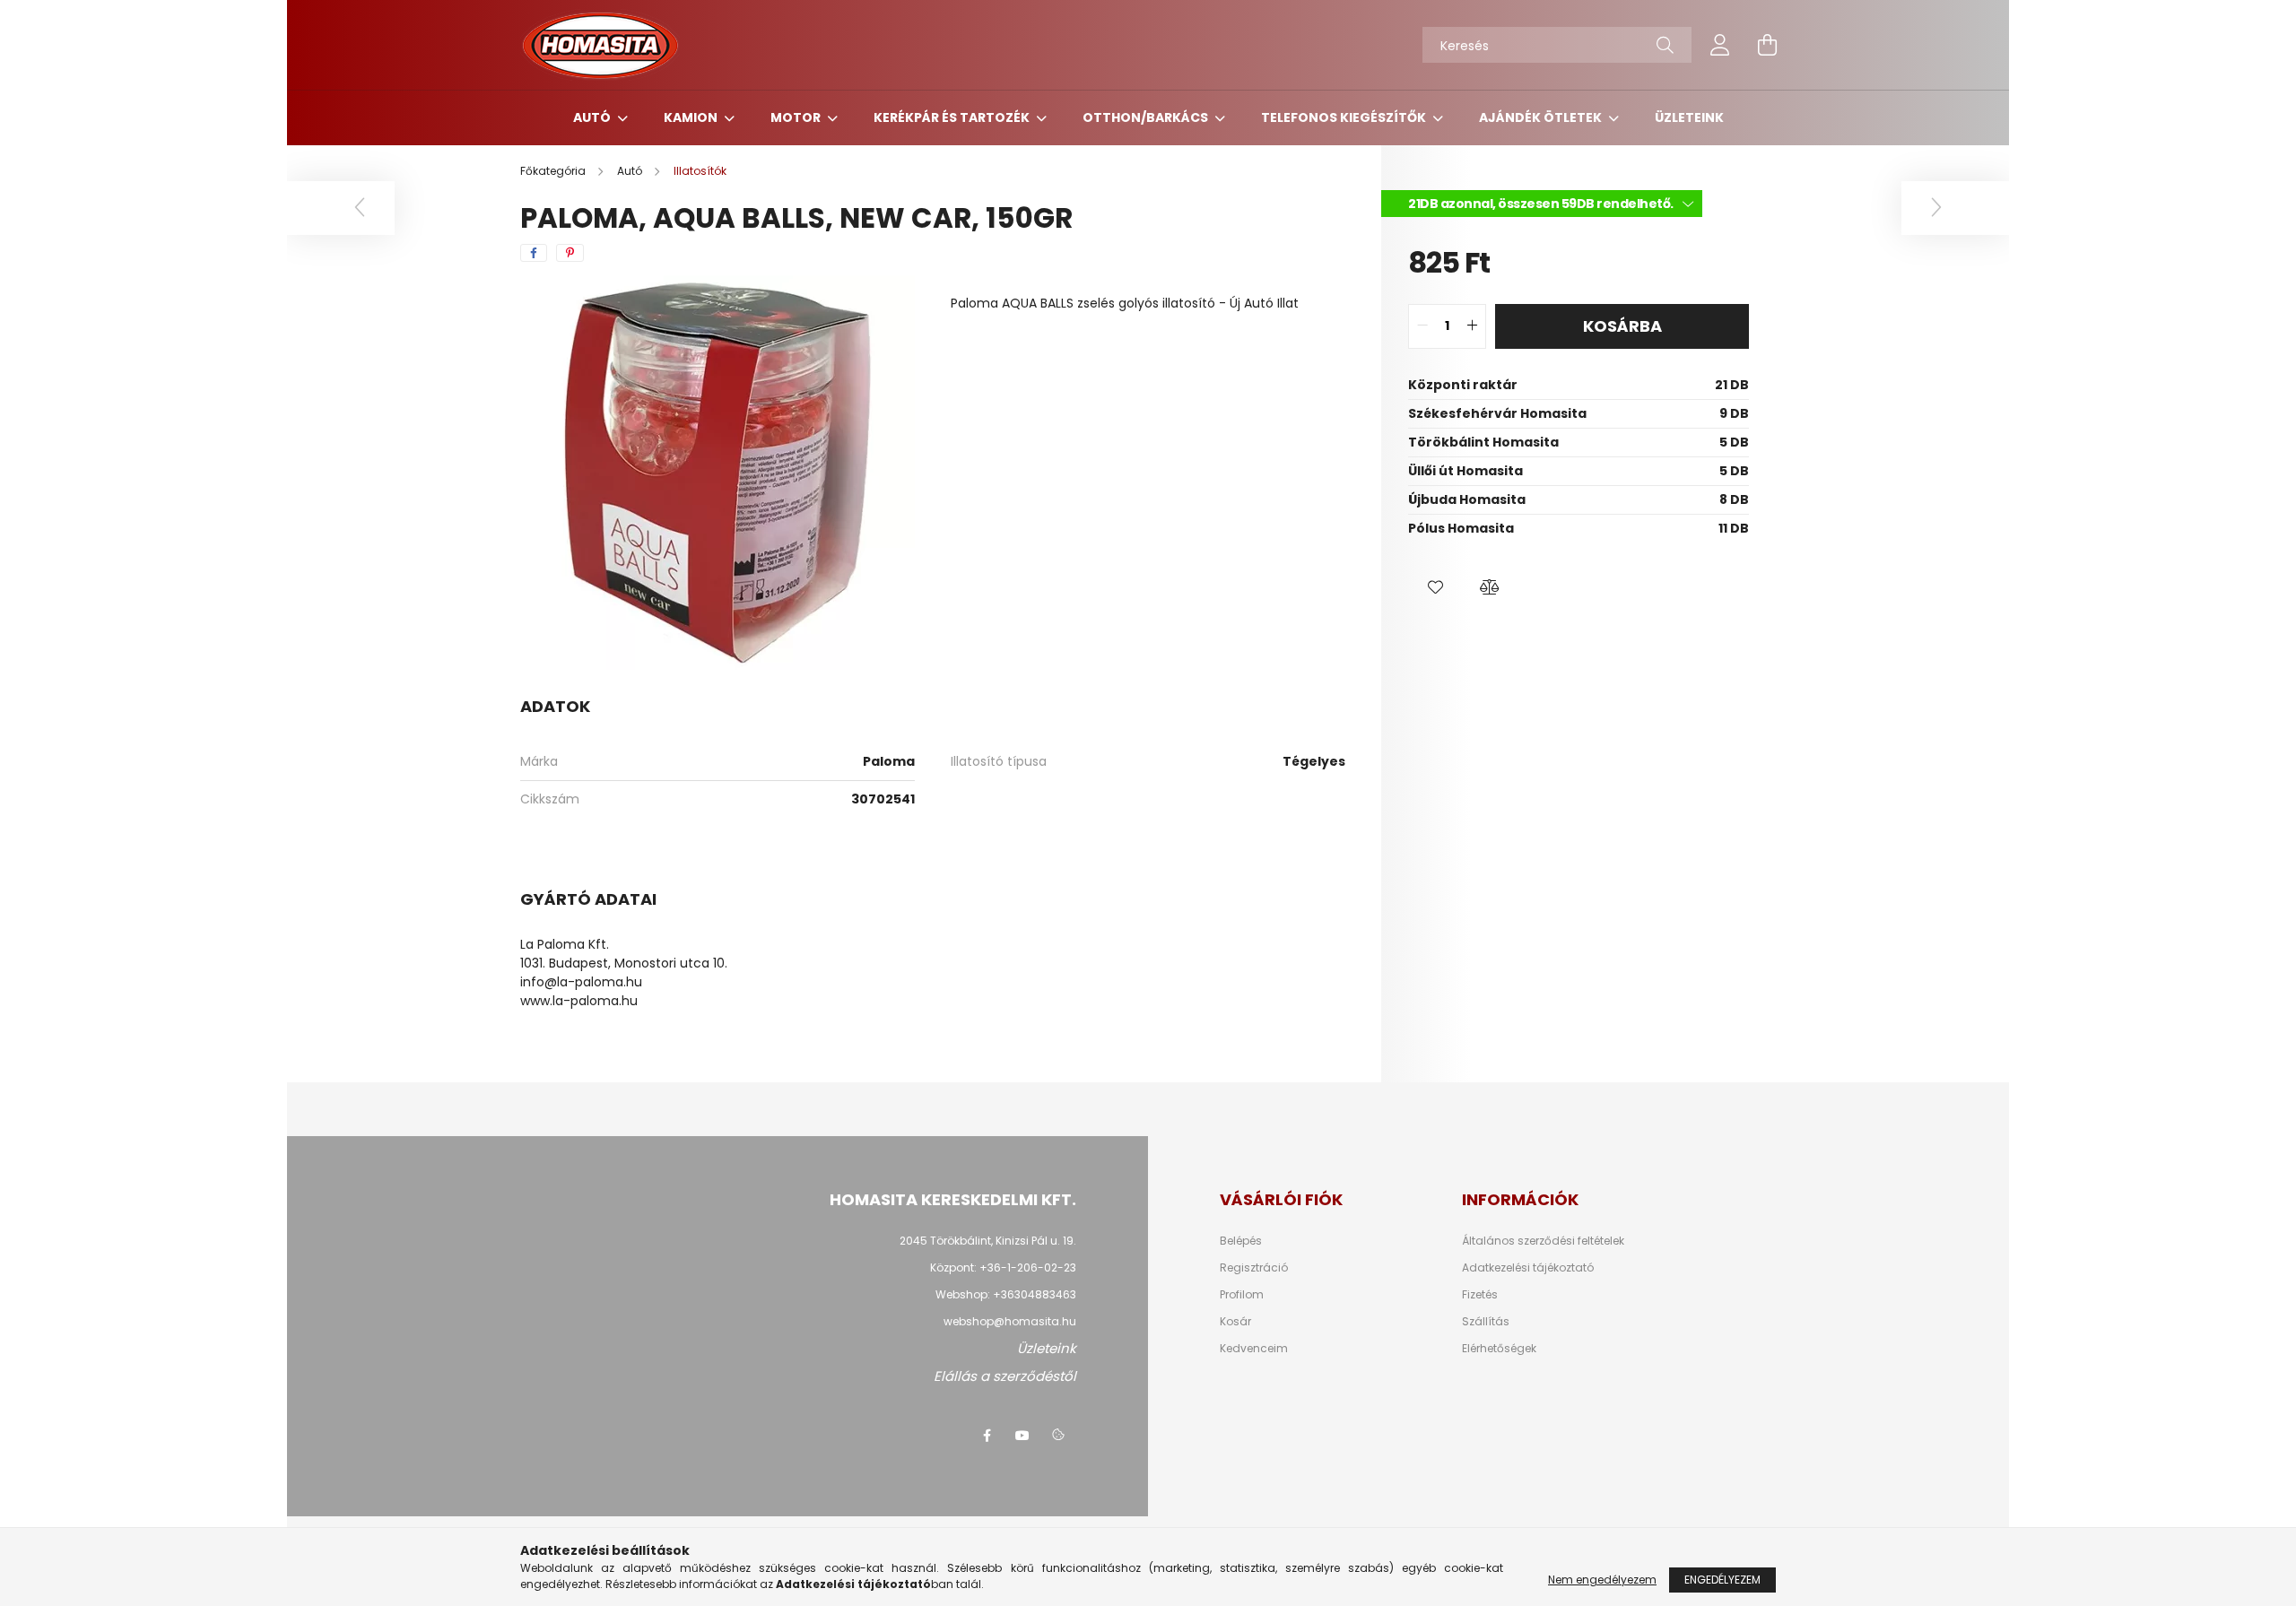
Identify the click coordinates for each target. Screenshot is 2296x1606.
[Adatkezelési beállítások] (1058, 1436)
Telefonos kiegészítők (1345, 117)
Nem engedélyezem (1602, 1580)
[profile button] (1720, 45)
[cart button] (1767, 45)
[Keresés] (1665, 45)
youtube (1022, 1436)
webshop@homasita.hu (1010, 1321)
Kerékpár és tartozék (953, 117)
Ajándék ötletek (1542, 117)
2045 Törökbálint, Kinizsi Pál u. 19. (988, 1241)
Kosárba (1622, 326)
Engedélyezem (1722, 1580)
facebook (987, 1436)
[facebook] (534, 253)
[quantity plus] (1472, 326)
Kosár (1235, 1322)
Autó (593, 117)
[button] (1435, 587)
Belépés (1241, 1241)
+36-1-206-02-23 (1028, 1267)
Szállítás (1486, 1322)
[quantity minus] (1422, 326)
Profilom (1242, 1295)
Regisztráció (1254, 1268)
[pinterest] (570, 253)
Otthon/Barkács (1147, 117)
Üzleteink (1689, 117)
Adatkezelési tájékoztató (1528, 1268)
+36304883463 (1035, 1294)
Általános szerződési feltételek (1543, 1241)
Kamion (692, 117)
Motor (797, 117)
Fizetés (1480, 1295)
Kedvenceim (1254, 1349)
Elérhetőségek (1499, 1349)
